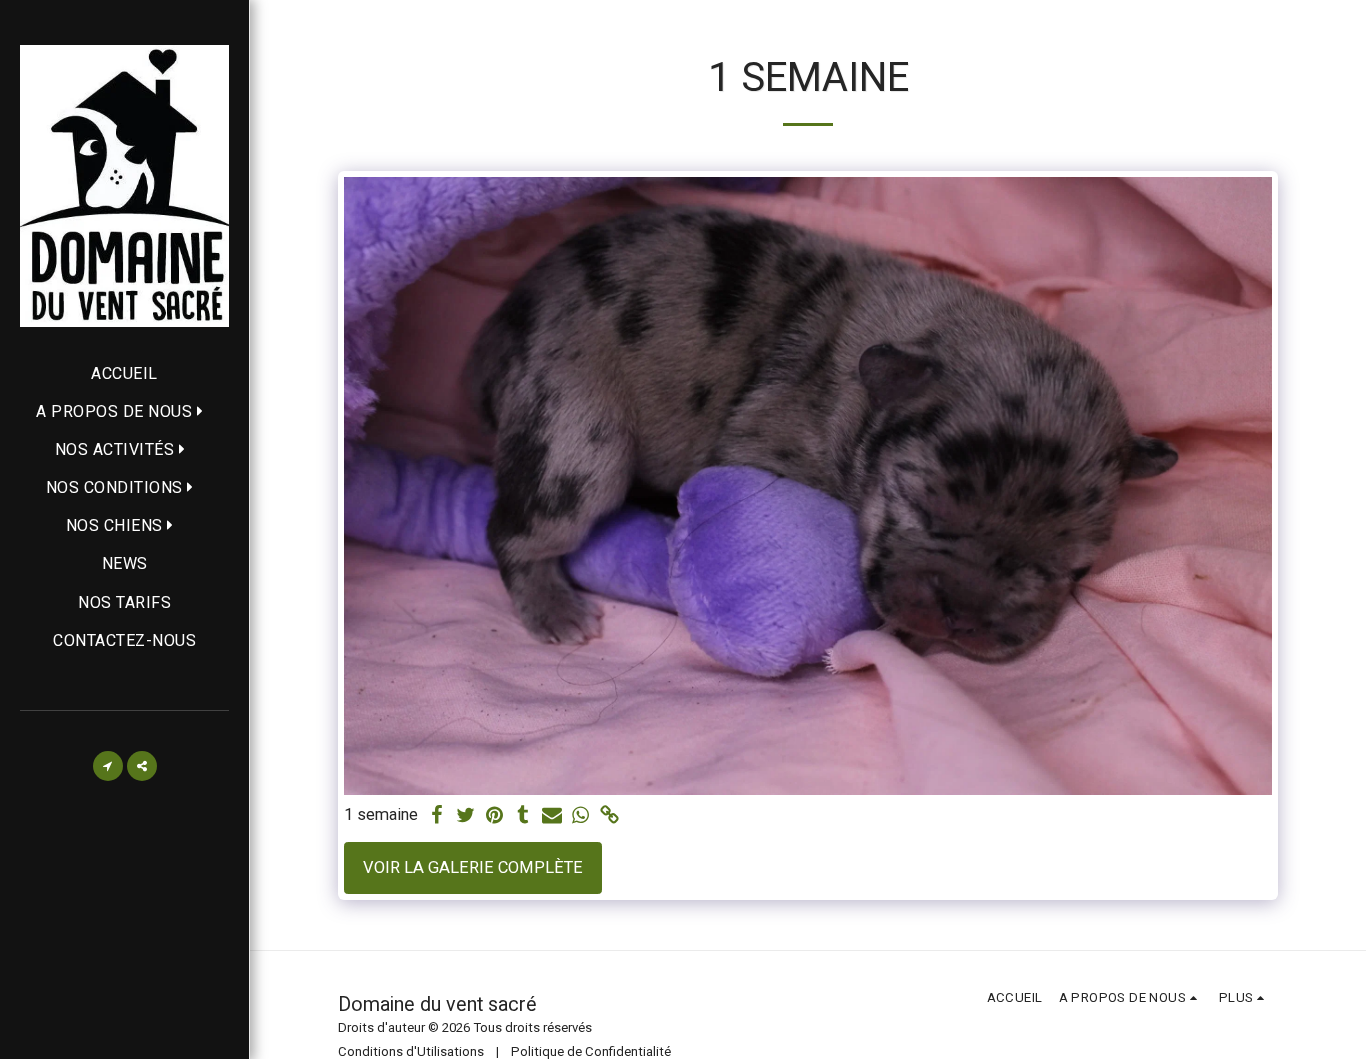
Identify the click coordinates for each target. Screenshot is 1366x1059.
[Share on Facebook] (436, 816)
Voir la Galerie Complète (473, 867)
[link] (610, 816)
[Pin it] (494, 816)
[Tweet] (465, 816)
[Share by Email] (552, 816)
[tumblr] (523, 816)
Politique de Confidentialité (591, 1051)
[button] (124, 411)
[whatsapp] (581, 816)
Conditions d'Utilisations (411, 1051)
